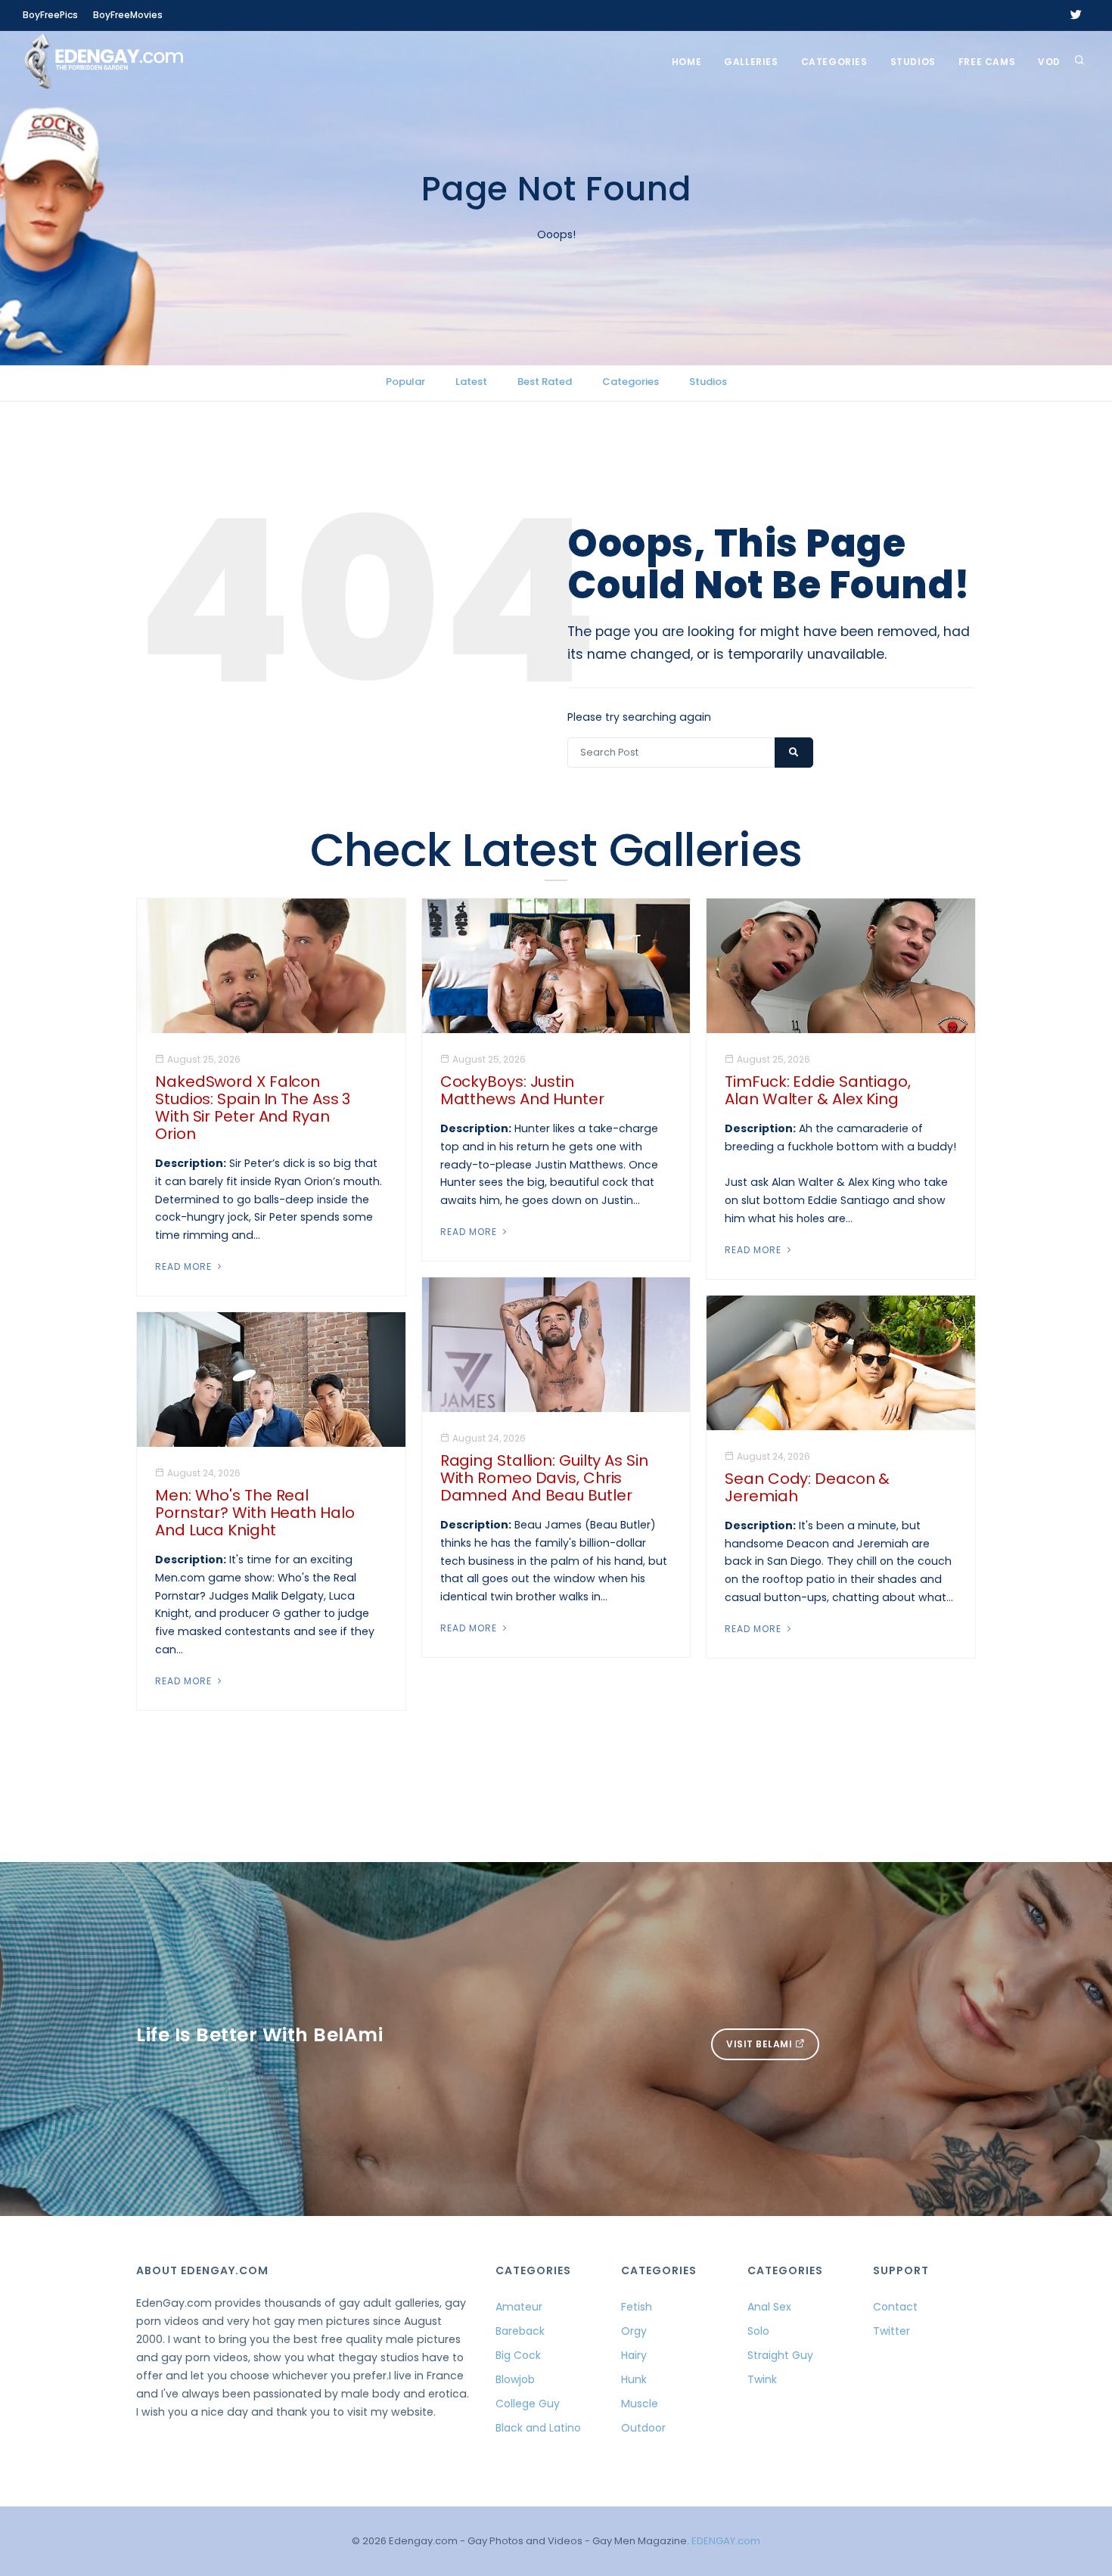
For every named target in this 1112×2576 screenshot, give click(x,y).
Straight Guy (780, 2355)
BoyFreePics (50, 15)
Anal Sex (769, 2307)
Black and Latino (538, 2428)
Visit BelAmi (761, 2044)
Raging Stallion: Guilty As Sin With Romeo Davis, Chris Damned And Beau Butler (544, 1478)
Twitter (891, 2331)
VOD (1049, 62)
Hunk (634, 2379)
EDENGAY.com (726, 2541)
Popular (405, 382)
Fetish (637, 2307)
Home (686, 62)
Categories (834, 62)
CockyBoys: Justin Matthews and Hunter (522, 1090)
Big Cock (518, 2355)
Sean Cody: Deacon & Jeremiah (807, 1487)
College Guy (528, 2404)
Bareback (520, 2331)
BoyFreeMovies (128, 15)
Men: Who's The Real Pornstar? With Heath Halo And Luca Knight (255, 1513)
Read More (185, 1266)
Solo (758, 2331)
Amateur (519, 2307)
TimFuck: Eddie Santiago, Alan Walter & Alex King (818, 1090)
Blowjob (515, 2379)
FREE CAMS (987, 62)
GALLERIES (751, 62)
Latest (471, 382)
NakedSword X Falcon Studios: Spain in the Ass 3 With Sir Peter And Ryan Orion (253, 1108)
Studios (913, 62)
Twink (762, 2379)
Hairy (634, 2355)
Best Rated (545, 382)
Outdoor (643, 2428)
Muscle (640, 2404)
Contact (895, 2307)
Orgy (634, 2331)
